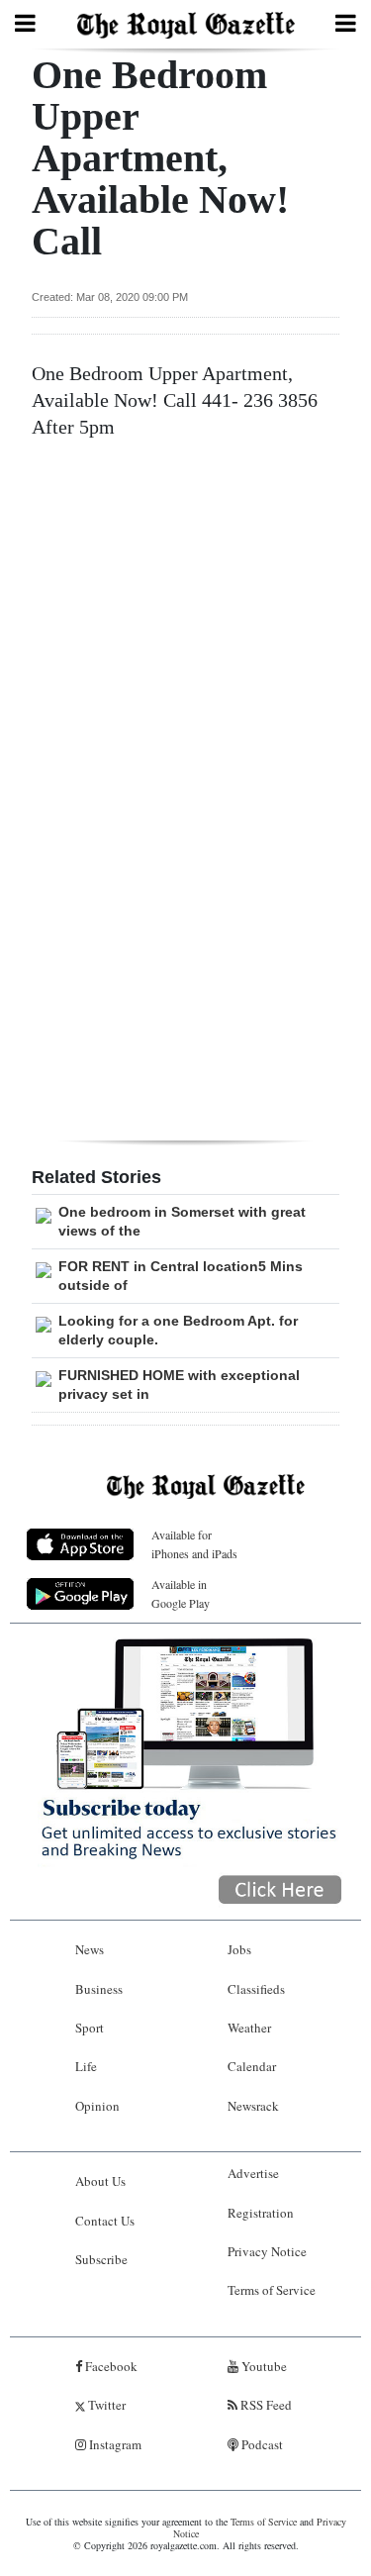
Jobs (239, 1949)
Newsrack (253, 2106)
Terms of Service (272, 2290)
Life (86, 2066)
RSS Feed (265, 2405)
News (90, 1949)
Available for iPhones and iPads (194, 1544)
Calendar (252, 2066)
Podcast (261, 2444)
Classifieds (256, 1989)
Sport (90, 2028)
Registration (261, 2213)
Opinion (97, 2106)
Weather (249, 2028)
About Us (100, 2181)
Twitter (105, 2405)
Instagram (114, 2444)
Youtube (263, 2366)
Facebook (110, 2366)
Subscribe (101, 2259)
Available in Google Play (181, 1593)
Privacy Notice (267, 2251)
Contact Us (105, 2221)
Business (99, 1989)
